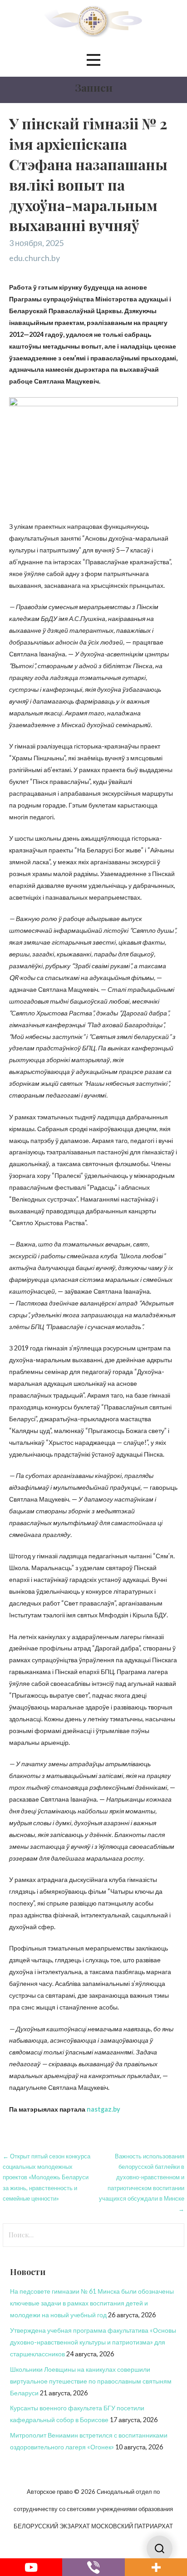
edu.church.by (34, 258)
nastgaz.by (103, 2109)
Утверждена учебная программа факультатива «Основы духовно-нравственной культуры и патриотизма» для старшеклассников (93, 2342)
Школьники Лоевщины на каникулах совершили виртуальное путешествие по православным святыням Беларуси (91, 2381)
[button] (93, 60)
